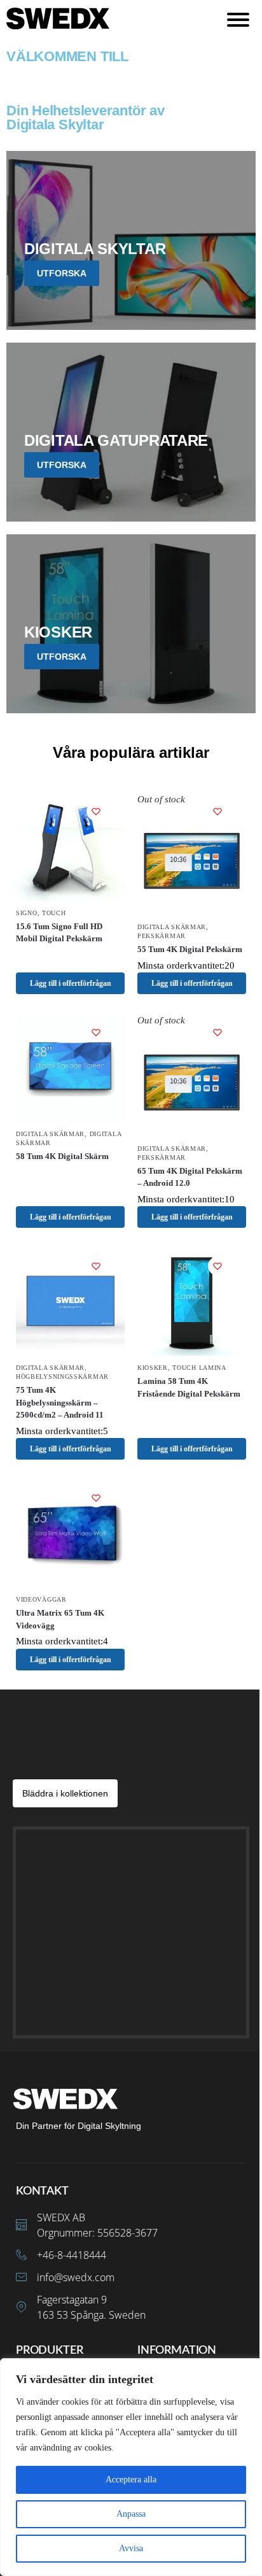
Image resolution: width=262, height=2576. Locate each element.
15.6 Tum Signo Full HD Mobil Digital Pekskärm (59, 933)
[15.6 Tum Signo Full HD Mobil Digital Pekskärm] (70, 847)
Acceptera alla (131, 2480)
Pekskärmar (162, 936)
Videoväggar (41, 1599)
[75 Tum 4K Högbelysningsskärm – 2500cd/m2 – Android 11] (70, 1301)
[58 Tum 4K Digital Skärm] (70, 1068)
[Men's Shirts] (131, 240)
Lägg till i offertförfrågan (71, 983)
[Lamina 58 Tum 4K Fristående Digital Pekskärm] (192, 1301)
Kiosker (153, 1368)
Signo (27, 913)
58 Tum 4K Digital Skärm (62, 1156)
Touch (54, 913)
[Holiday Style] (131, 432)
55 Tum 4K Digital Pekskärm (190, 949)
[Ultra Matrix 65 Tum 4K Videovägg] (70, 1533)
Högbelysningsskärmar (62, 1377)
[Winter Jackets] (131, 624)
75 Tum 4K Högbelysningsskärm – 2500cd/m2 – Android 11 (60, 1402)
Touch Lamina (199, 1368)
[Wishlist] (96, 811)
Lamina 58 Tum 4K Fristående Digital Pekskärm (189, 1387)
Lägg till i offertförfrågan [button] (71, 1217)
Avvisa (131, 2548)
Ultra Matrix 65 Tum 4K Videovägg (60, 1619)
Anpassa (131, 2514)
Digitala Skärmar (172, 927)
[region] (131, 2467)
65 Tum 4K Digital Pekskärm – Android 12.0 (190, 1177)
